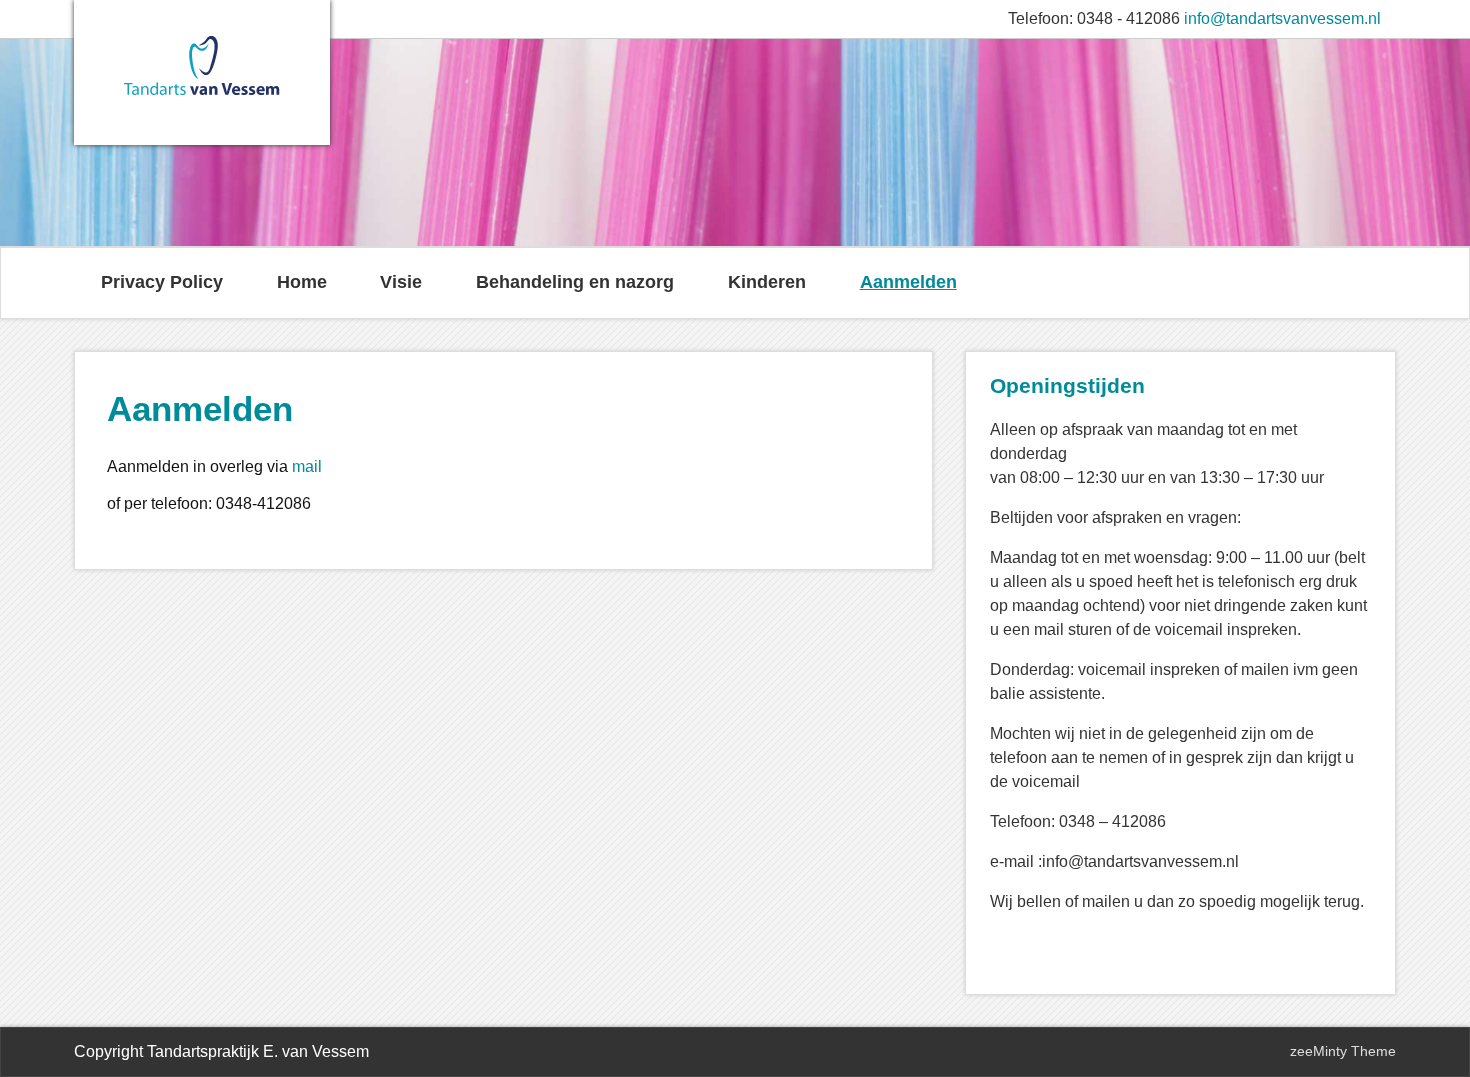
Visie (401, 282)
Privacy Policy (162, 282)
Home (302, 282)
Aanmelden (908, 282)
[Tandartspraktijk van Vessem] (202, 99)
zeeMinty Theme (1343, 1051)
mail (307, 466)
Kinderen (767, 282)
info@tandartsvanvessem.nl (1282, 18)
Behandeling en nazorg (575, 282)
